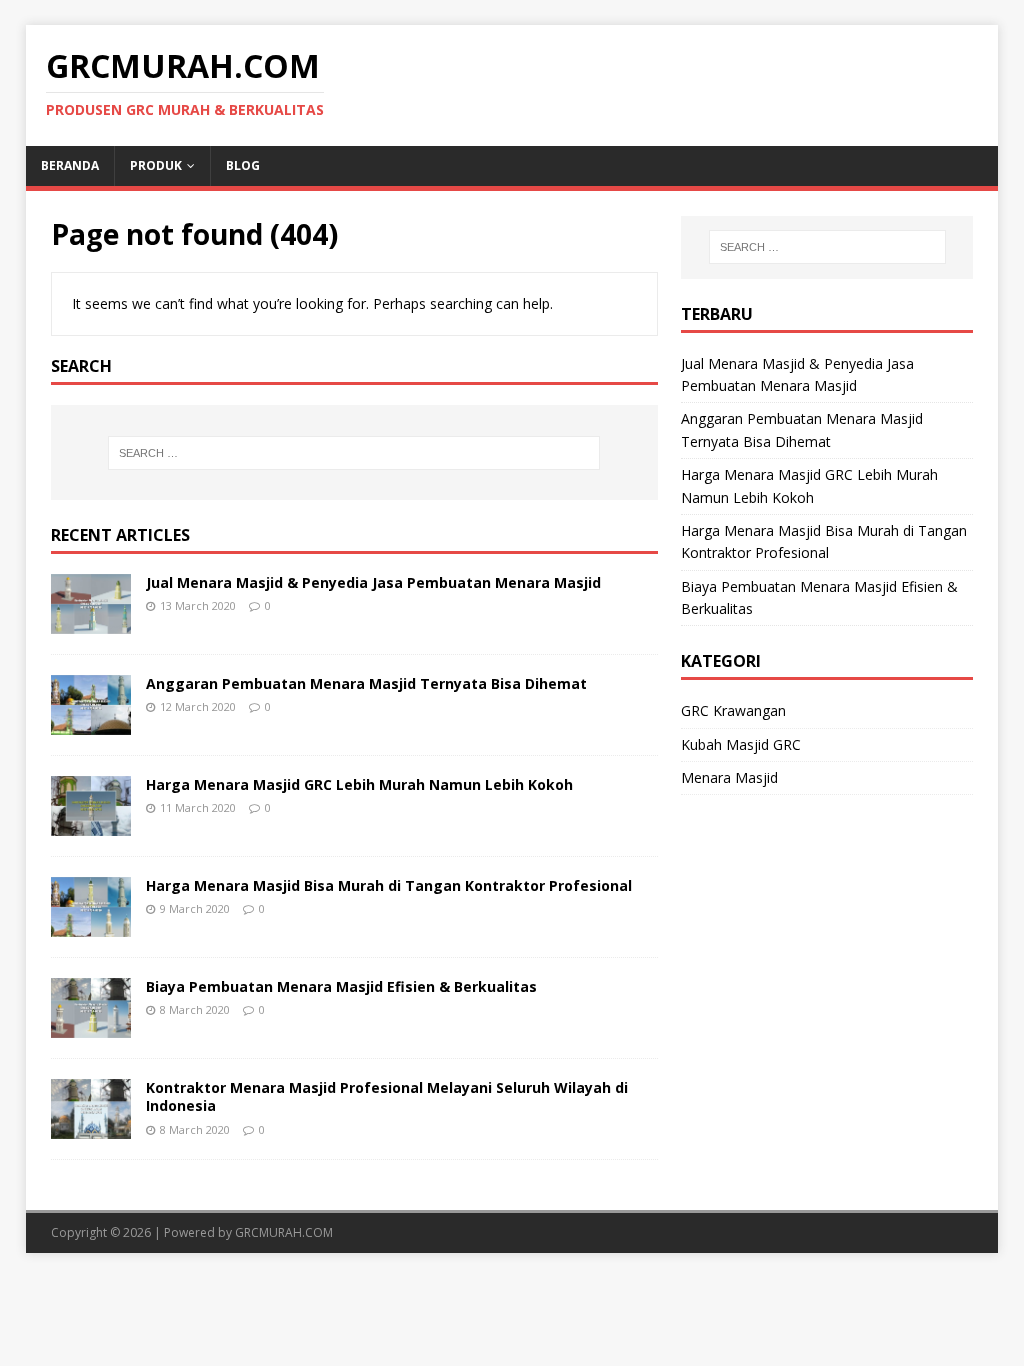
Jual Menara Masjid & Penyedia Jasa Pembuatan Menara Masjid (373, 582)
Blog (243, 165)
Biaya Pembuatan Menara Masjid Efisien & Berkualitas (341, 986)
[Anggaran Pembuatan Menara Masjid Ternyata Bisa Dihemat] (91, 723)
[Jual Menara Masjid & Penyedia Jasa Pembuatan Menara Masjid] (91, 621)
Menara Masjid (729, 777)
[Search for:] (354, 453)
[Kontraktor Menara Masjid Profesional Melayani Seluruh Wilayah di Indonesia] (91, 1127)
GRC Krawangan (733, 710)
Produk (156, 165)
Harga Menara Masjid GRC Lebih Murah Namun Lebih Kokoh (359, 784)
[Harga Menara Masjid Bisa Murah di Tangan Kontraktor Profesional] (91, 925)
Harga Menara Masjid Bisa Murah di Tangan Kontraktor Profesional (389, 885)
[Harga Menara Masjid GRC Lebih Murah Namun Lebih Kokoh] (91, 824)
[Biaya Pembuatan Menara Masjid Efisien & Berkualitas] (91, 1026)
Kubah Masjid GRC (741, 744)
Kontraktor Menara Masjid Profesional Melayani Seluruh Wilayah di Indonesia (387, 1096)
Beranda (70, 165)
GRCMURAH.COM (284, 1232)
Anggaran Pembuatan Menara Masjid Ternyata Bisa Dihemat (366, 683)
